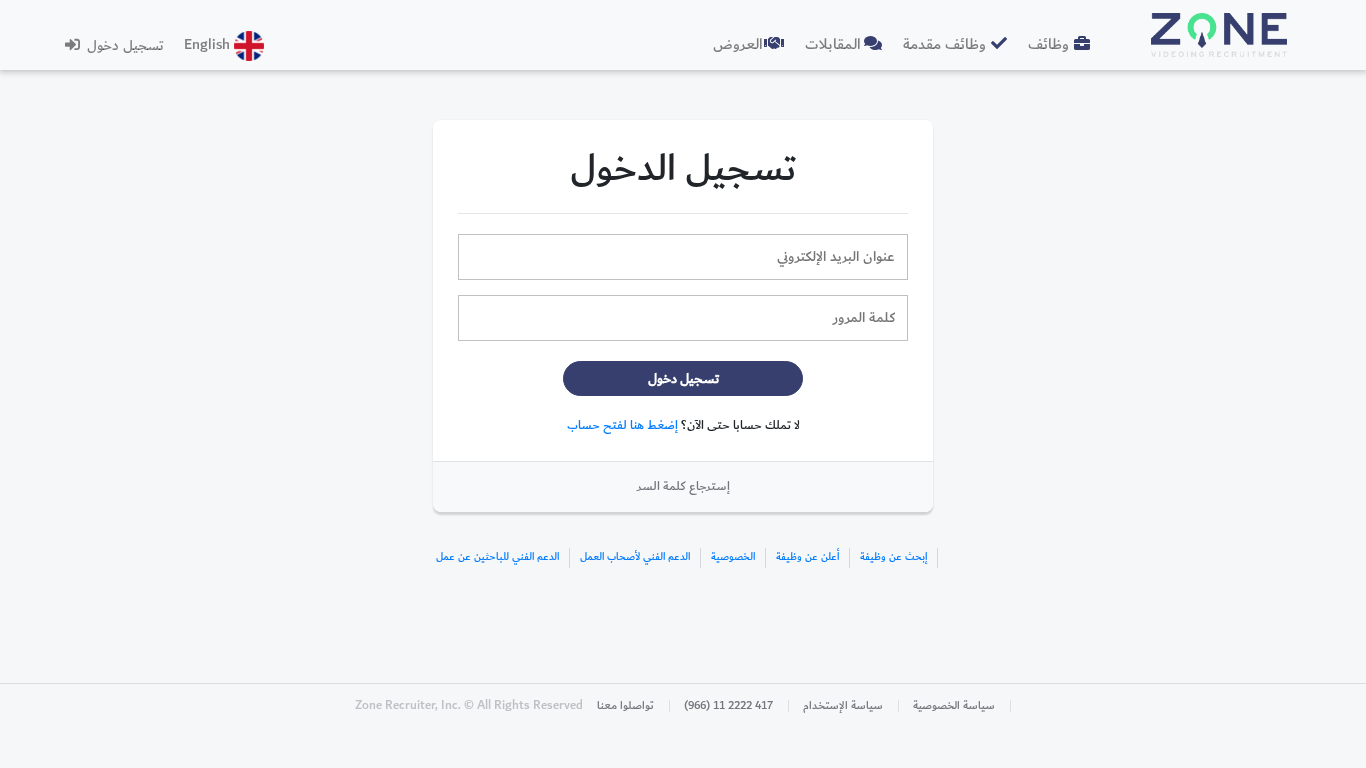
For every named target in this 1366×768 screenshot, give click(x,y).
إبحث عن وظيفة (893, 557)
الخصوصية (733, 557)
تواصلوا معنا (625, 706)
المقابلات (833, 44)
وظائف (1048, 44)
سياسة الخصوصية (954, 706)
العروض (738, 44)
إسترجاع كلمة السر (683, 486)
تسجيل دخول (123, 45)
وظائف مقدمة (944, 44)
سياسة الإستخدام (843, 706)
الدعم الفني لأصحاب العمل (635, 557)
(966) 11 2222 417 (728, 706)
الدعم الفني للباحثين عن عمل (497, 557)
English (209, 44)
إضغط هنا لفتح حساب (622, 425)
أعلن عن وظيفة (807, 557)
